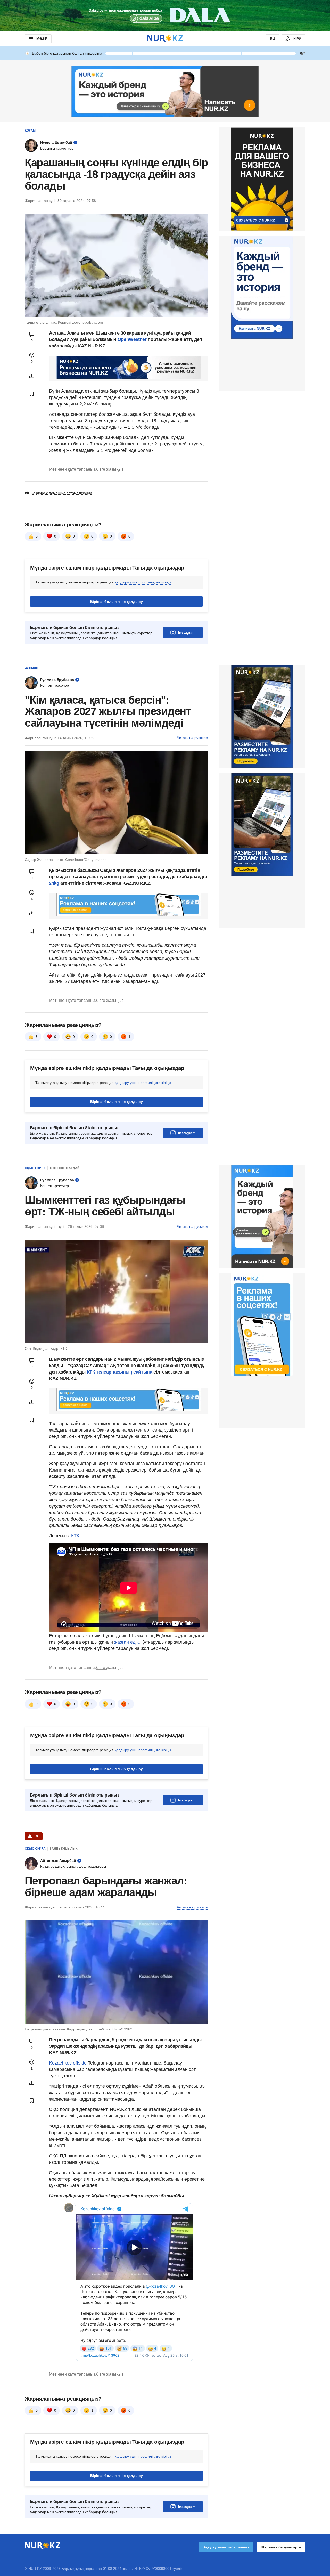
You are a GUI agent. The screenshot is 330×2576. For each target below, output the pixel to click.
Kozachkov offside (68, 2063)
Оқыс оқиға (35, 1168)
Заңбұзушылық (63, 1849)
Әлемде (31, 668)
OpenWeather (132, 339)
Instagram (187, 632)
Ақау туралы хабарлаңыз (226, 2547)
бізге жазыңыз (110, 469)
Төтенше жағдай (65, 1168)
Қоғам (30, 131)
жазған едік (126, 1642)
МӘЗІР (42, 39)
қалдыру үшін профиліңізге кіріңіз (143, 582)
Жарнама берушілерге (281, 2547)
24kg (54, 883)
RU (273, 39)
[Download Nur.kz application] (165, 15)
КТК (75, 1536)
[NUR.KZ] (165, 39)
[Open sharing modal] (32, 376)
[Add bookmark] (32, 394)
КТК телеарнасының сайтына (120, 1372)
